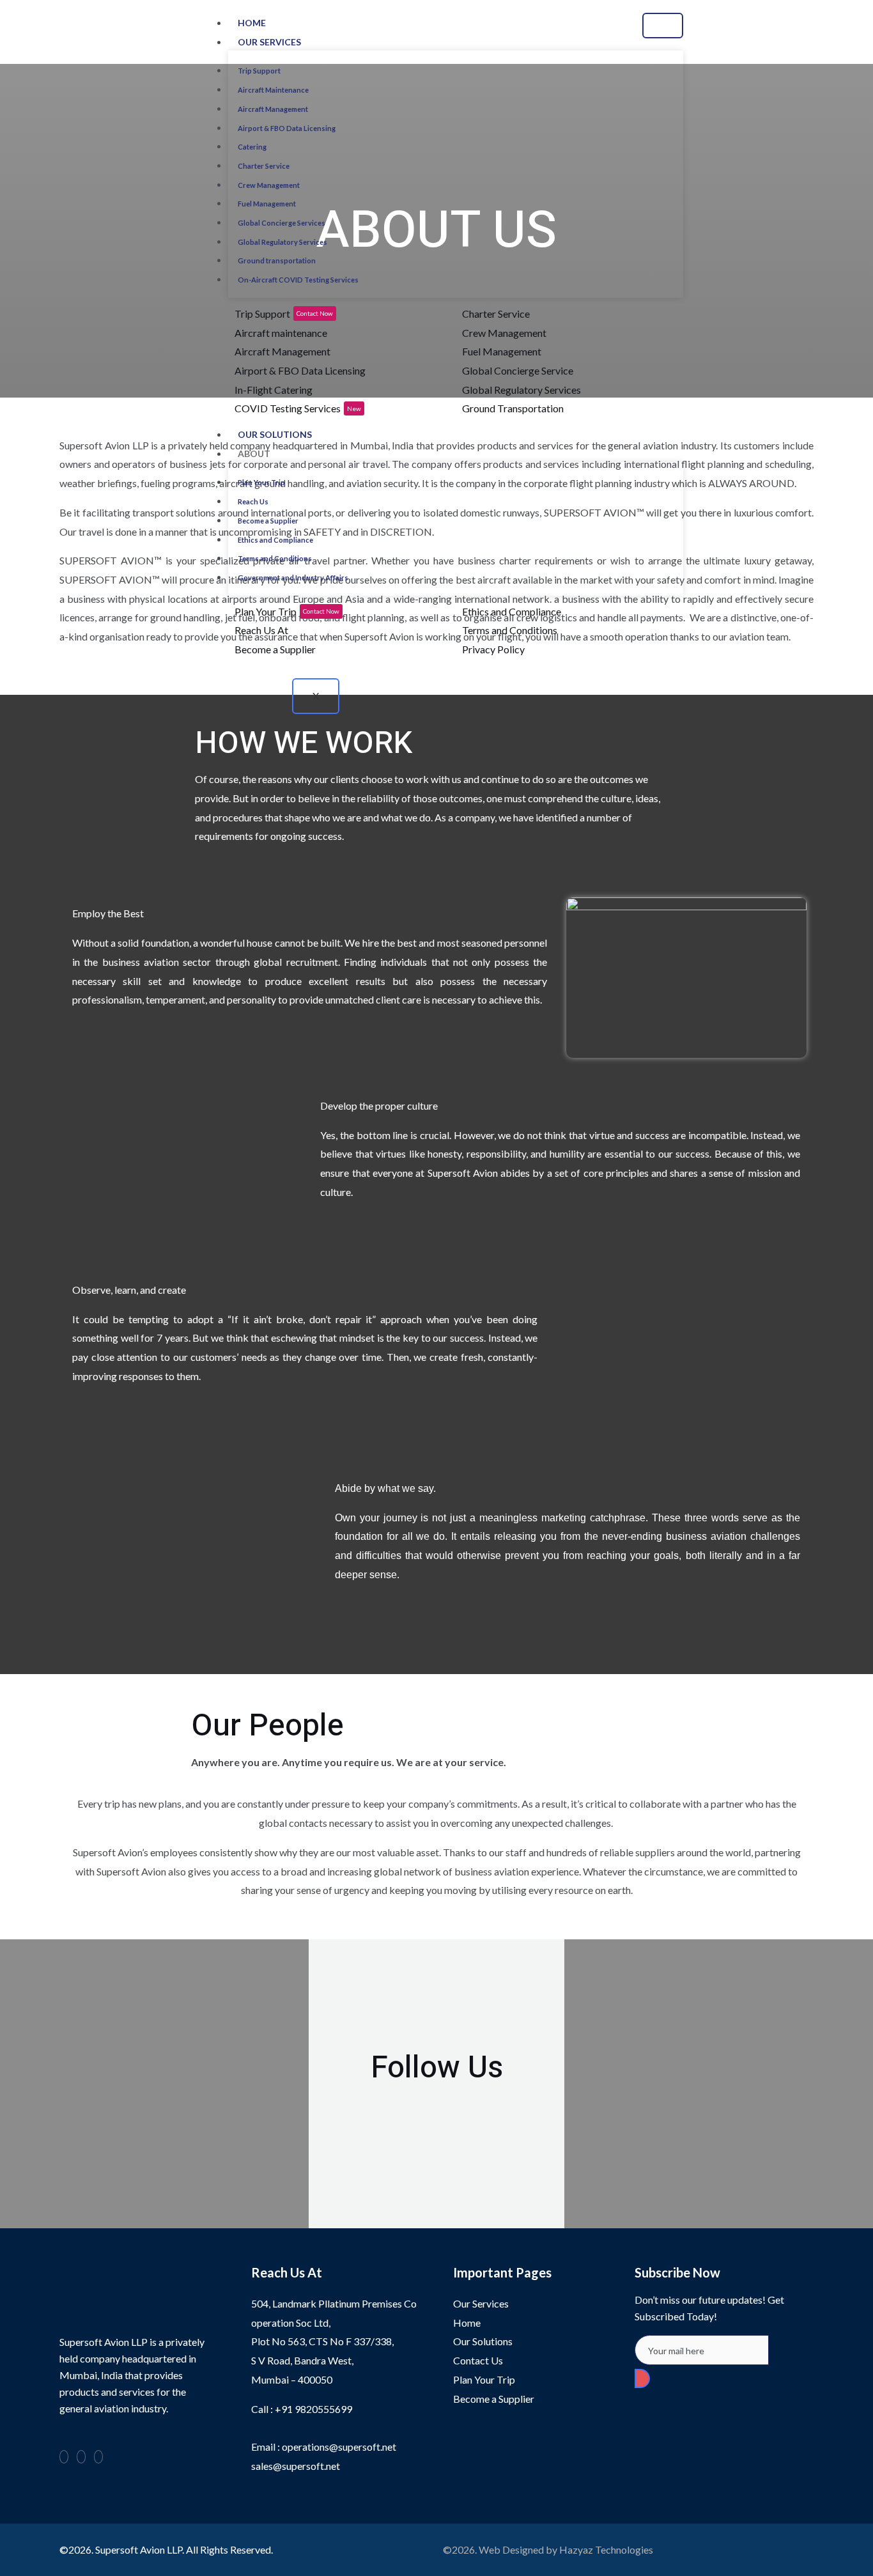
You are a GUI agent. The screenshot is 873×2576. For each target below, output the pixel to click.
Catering (252, 147)
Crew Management (269, 185)
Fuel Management (267, 204)
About (254, 454)
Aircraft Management (273, 109)
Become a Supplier (268, 521)
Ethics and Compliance (275, 540)
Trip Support (259, 71)
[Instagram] (854, 32)
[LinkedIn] (81, 2457)
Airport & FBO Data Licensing (287, 128)
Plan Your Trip (261, 482)
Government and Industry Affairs (293, 578)
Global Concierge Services (282, 223)
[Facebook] (64, 2457)
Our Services (269, 42)
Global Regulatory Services (282, 242)
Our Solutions (275, 434)
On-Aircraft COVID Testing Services (298, 280)
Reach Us (253, 501)
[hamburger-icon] (663, 26)
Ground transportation (277, 260)
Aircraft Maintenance (273, 90)
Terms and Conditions (275, 558)
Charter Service (264, 166)
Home (252, 23)
